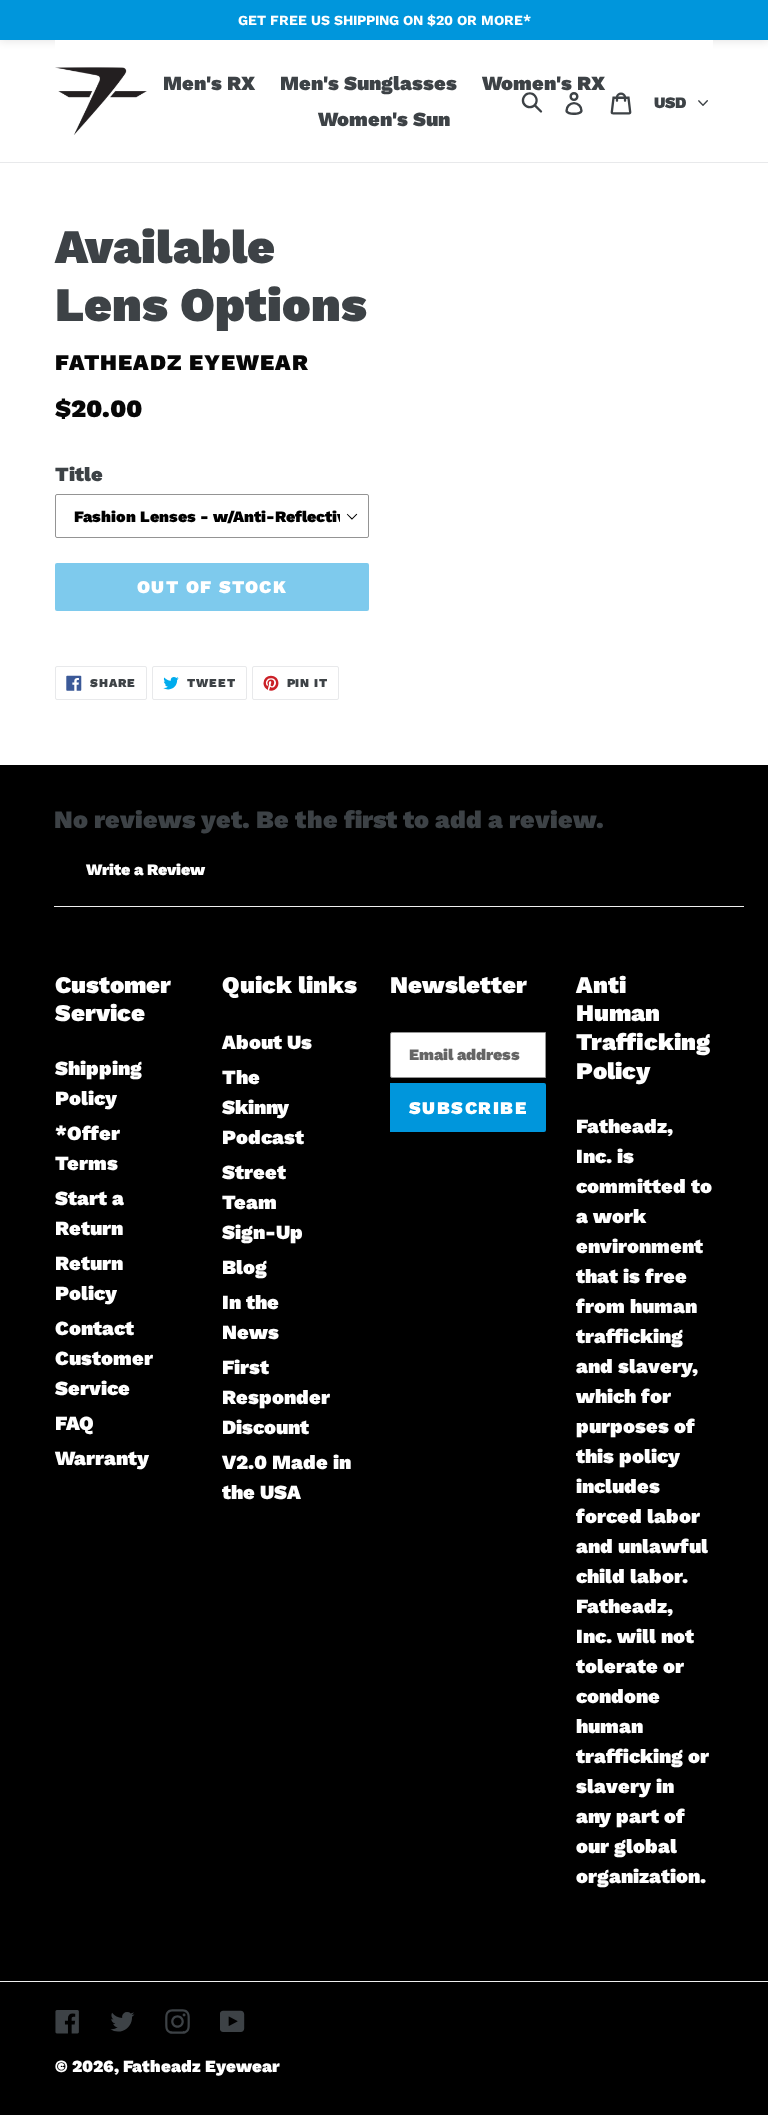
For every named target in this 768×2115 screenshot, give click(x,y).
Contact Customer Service (104, 1358)
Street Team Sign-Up (262, 1202)
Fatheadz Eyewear (201, 2066)
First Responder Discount (276, 1397)
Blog (244, 1267)
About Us (267, 1042)
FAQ (74, 1423)
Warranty (102, 1458)
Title (79, 474)
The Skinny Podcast (263, 1107)
